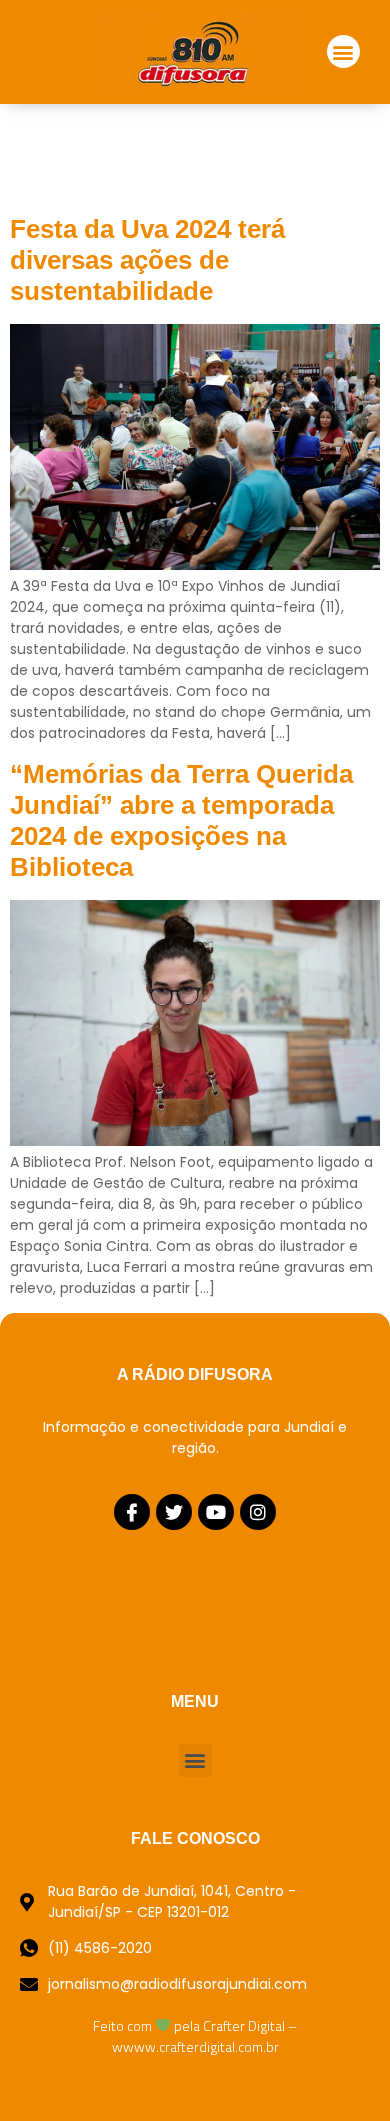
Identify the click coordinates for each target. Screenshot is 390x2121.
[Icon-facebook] (132, 1512)
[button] (343, 51)
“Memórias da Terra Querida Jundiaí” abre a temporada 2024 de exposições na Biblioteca (181, 821)
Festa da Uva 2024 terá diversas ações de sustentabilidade (147, 260)
